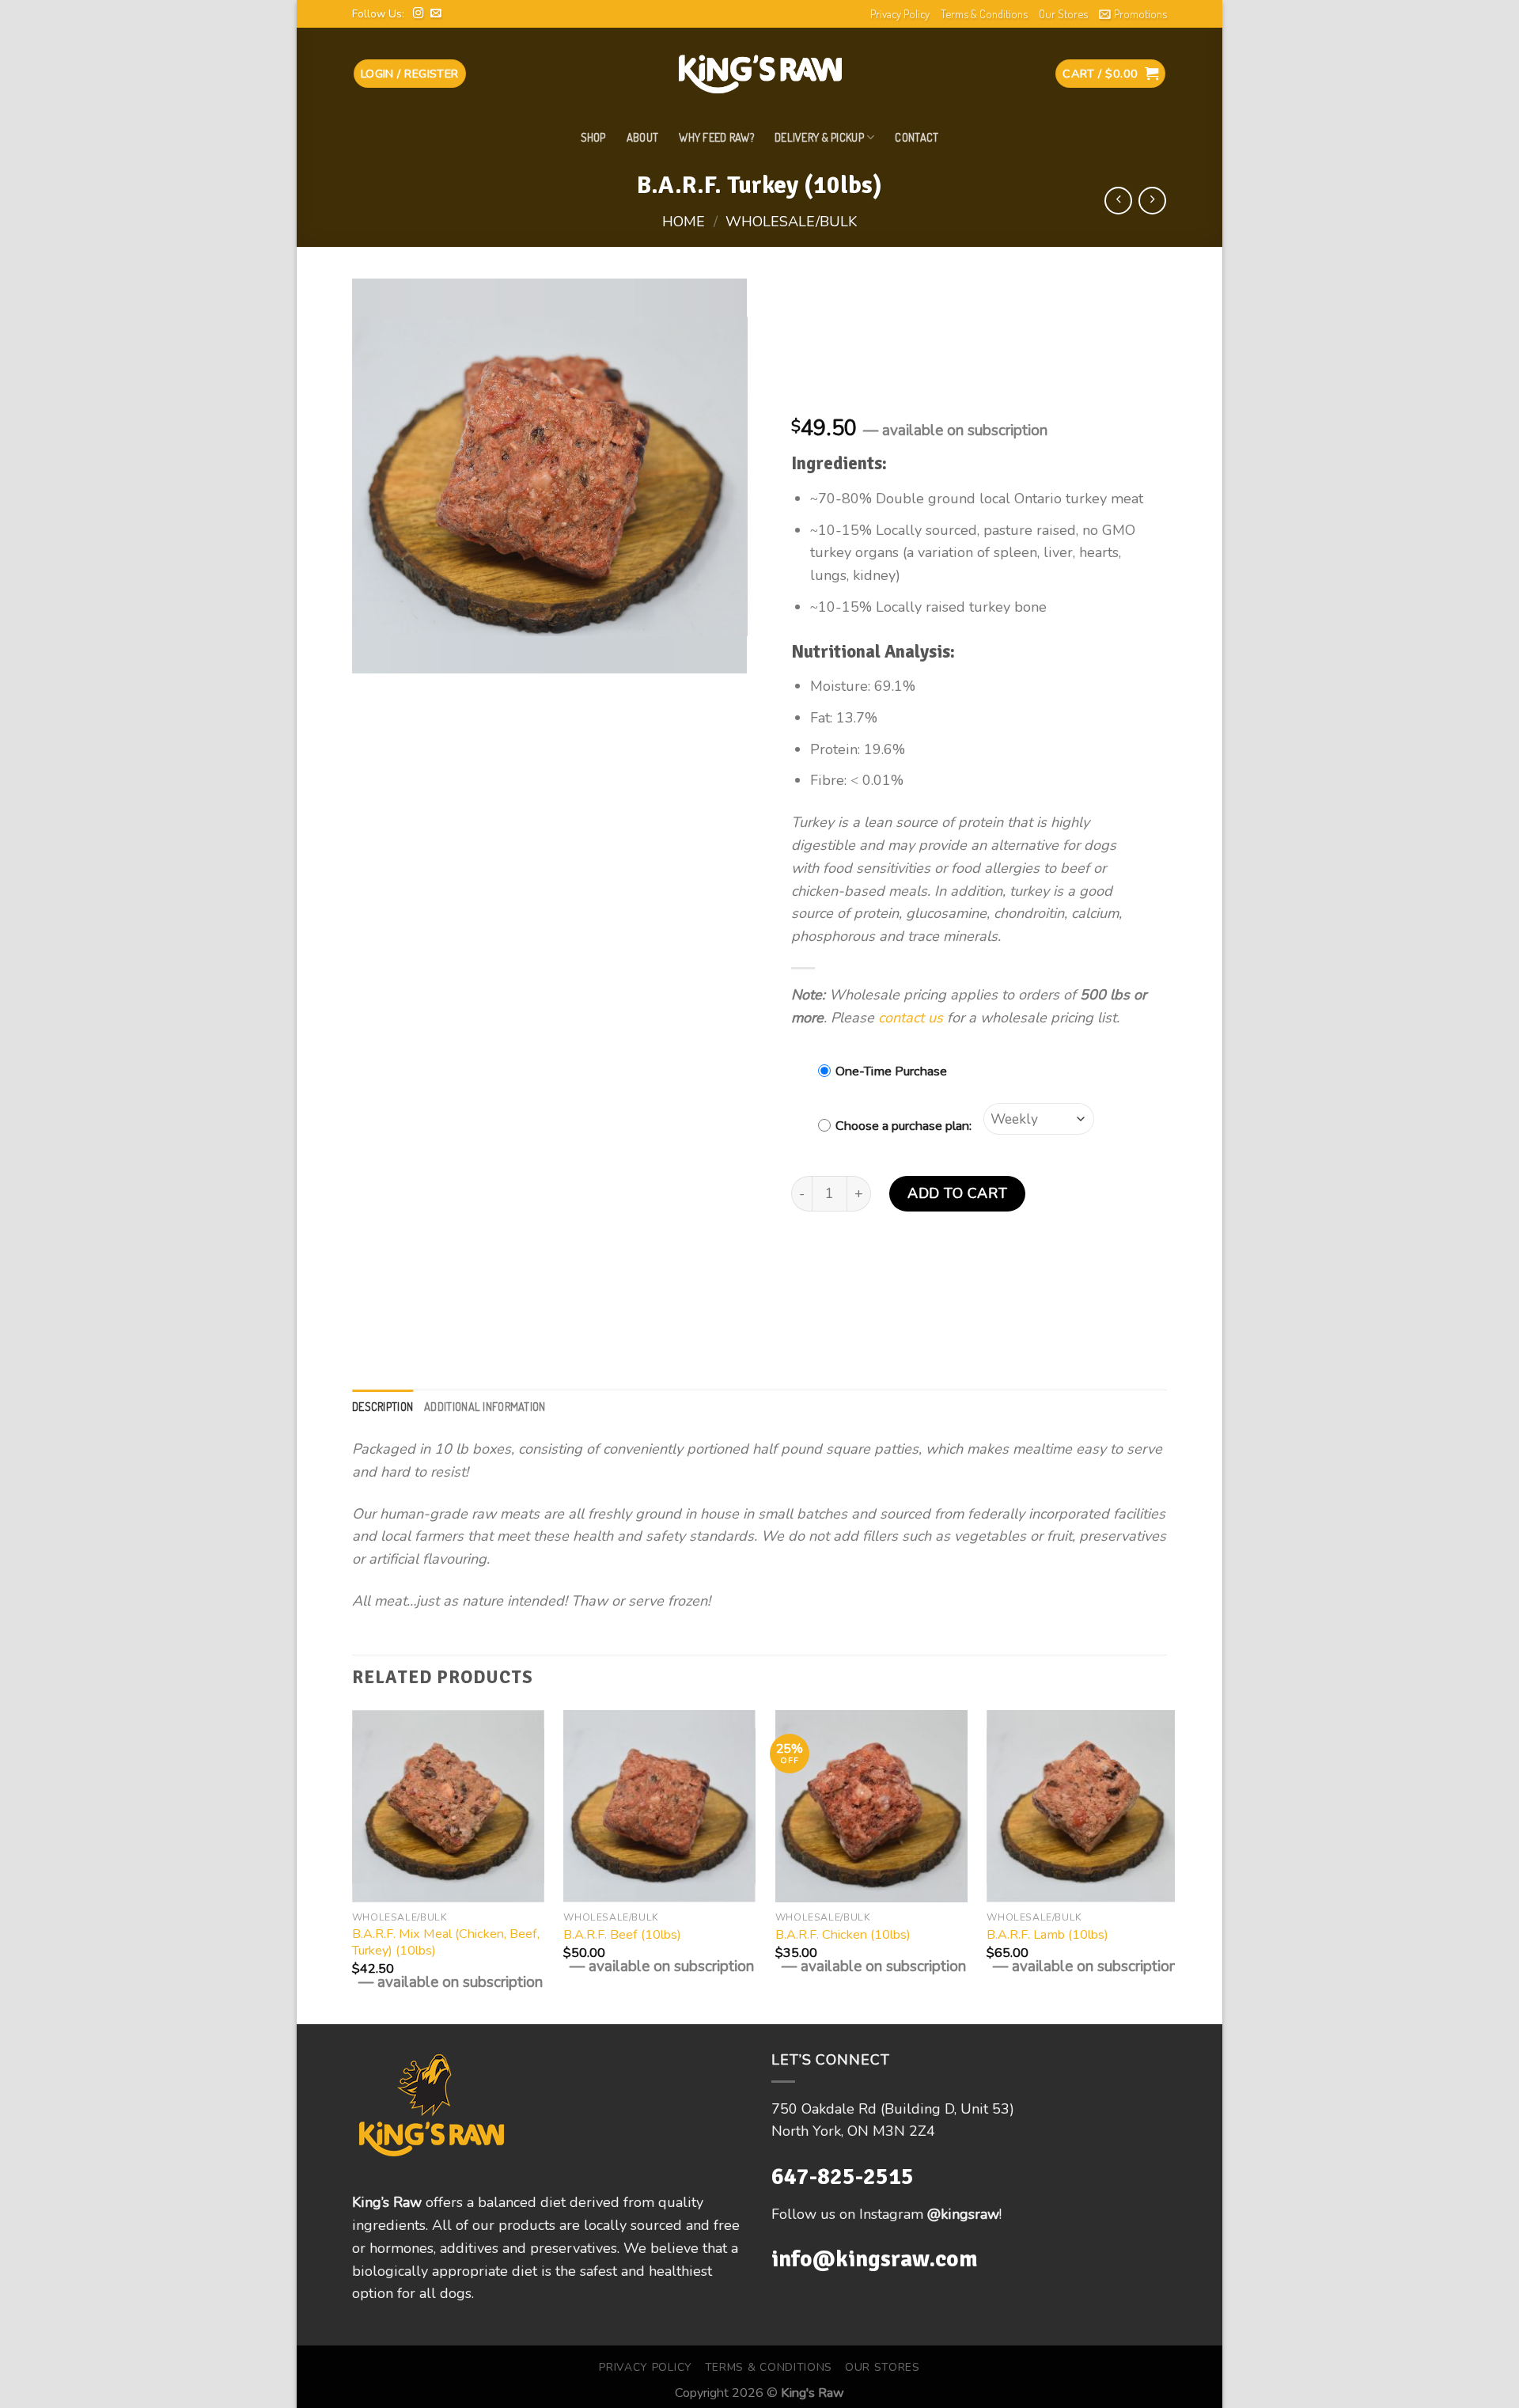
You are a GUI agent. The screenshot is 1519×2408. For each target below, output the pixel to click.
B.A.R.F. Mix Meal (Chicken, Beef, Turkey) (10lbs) (446, 1943)
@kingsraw (963, 2214)
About (642, 137)
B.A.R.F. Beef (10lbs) (622, 1935)
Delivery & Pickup (819, 137)
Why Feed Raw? (716, 137)
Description (383, 1406)
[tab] (383, 1407)
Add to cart (957, 1193)
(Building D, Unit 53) (947, 2109)
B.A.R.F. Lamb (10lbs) (1047, 1935)
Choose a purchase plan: (903, 1126)
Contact (917, 137)
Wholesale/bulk (791, 222)
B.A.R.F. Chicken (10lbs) (843, 1935)
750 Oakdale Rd (826, 2109)
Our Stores (1063, 13)
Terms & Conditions (984, 13)
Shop (593, 137)
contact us (911, 1018)
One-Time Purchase (891, 1071)
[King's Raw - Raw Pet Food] (760, 74)
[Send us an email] (436, 14)
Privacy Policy (900, 13)
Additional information (485, 1406)
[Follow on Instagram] (419, 14)
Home (684, 222)
